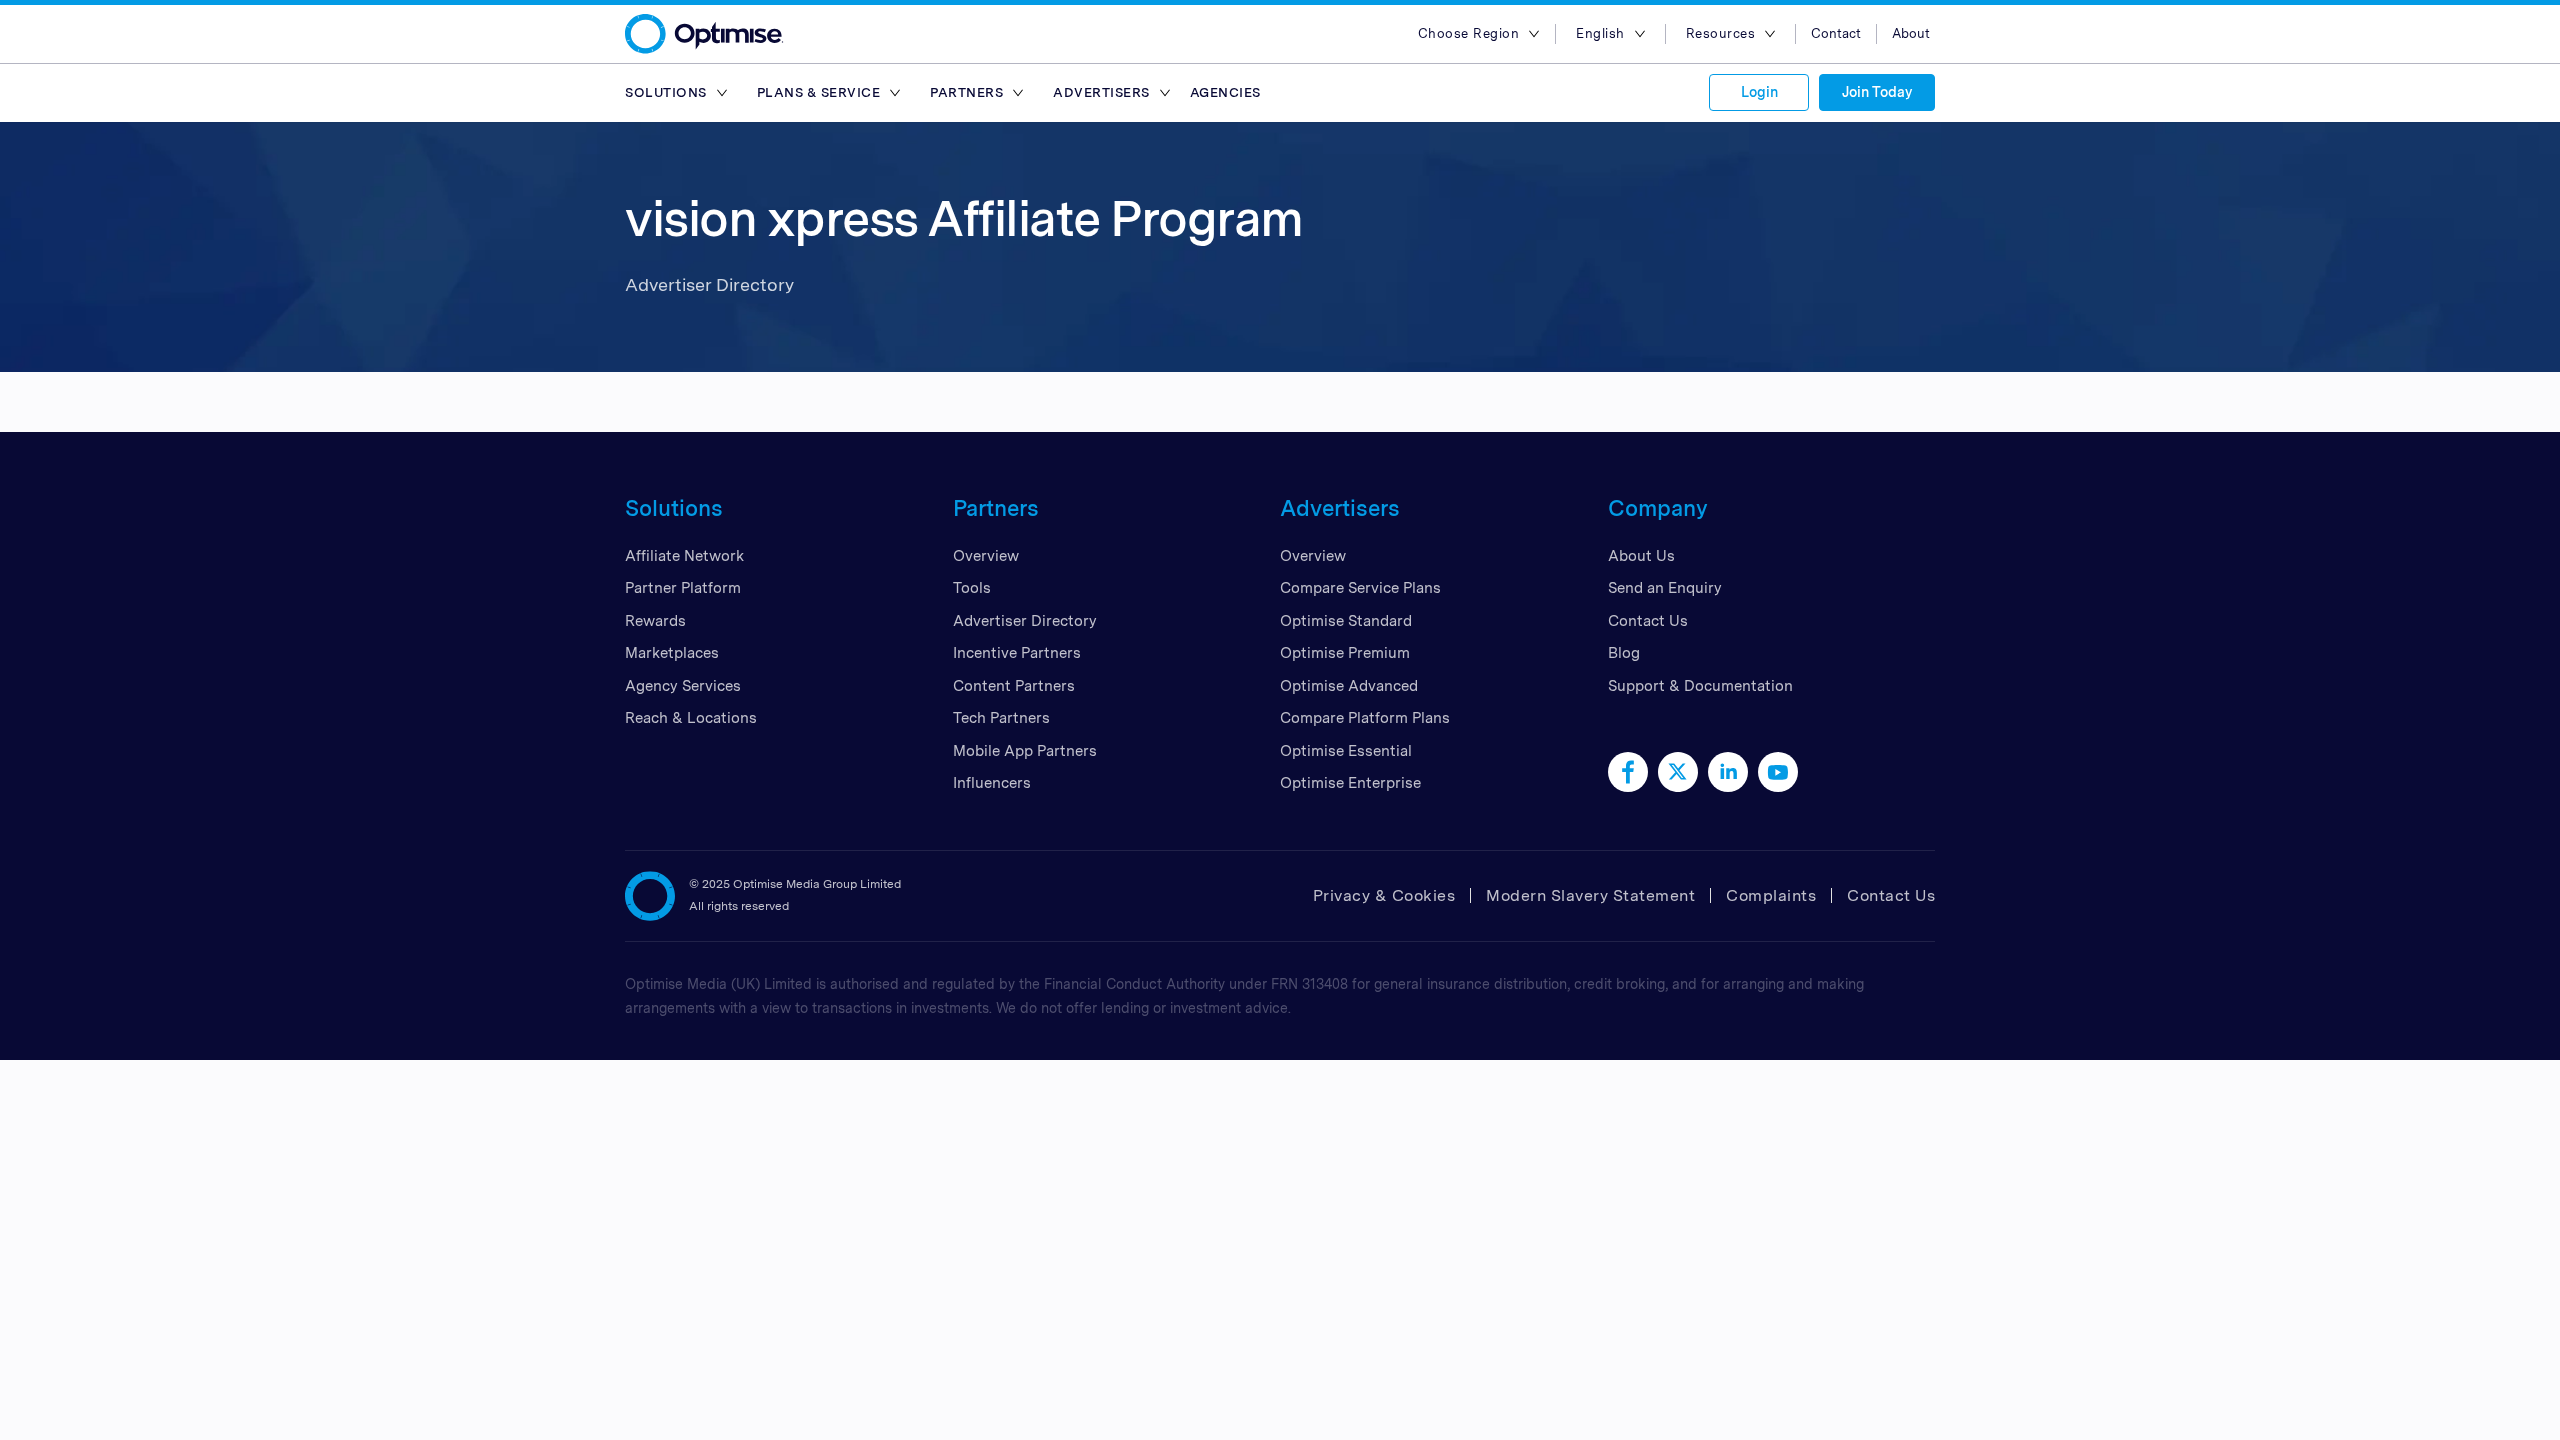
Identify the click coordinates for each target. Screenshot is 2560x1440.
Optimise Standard (1346, 621)
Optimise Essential (1346, 751)
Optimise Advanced (1349, 686)
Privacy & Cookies (1384, 895)
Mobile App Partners (1025, 751)
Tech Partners (1001, 718)
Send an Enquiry (1665, 588)
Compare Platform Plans (1365, 718)
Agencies (1225, 92)
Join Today (1877, 92)
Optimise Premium (1345, 653)
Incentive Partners (1017, 653)
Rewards (655, 621)
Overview (986, 556)
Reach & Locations (691, 718)
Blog (1624, 653)
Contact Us (1648, 621)
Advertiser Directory (1025, 621)
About (1911, 33)
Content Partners (1014, 686)
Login (1759, 92)
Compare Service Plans (1360, 588)
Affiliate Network (684, 556)
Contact (1836, 33)
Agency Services (683, 686)
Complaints (1771, 895)
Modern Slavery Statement (1590, 895)
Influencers (992, 783)
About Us (1641, 556)
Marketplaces (672, 653)
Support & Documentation (1700, 686)
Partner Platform (683, 588)
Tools (972, 588)
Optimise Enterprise (1350, 783)
